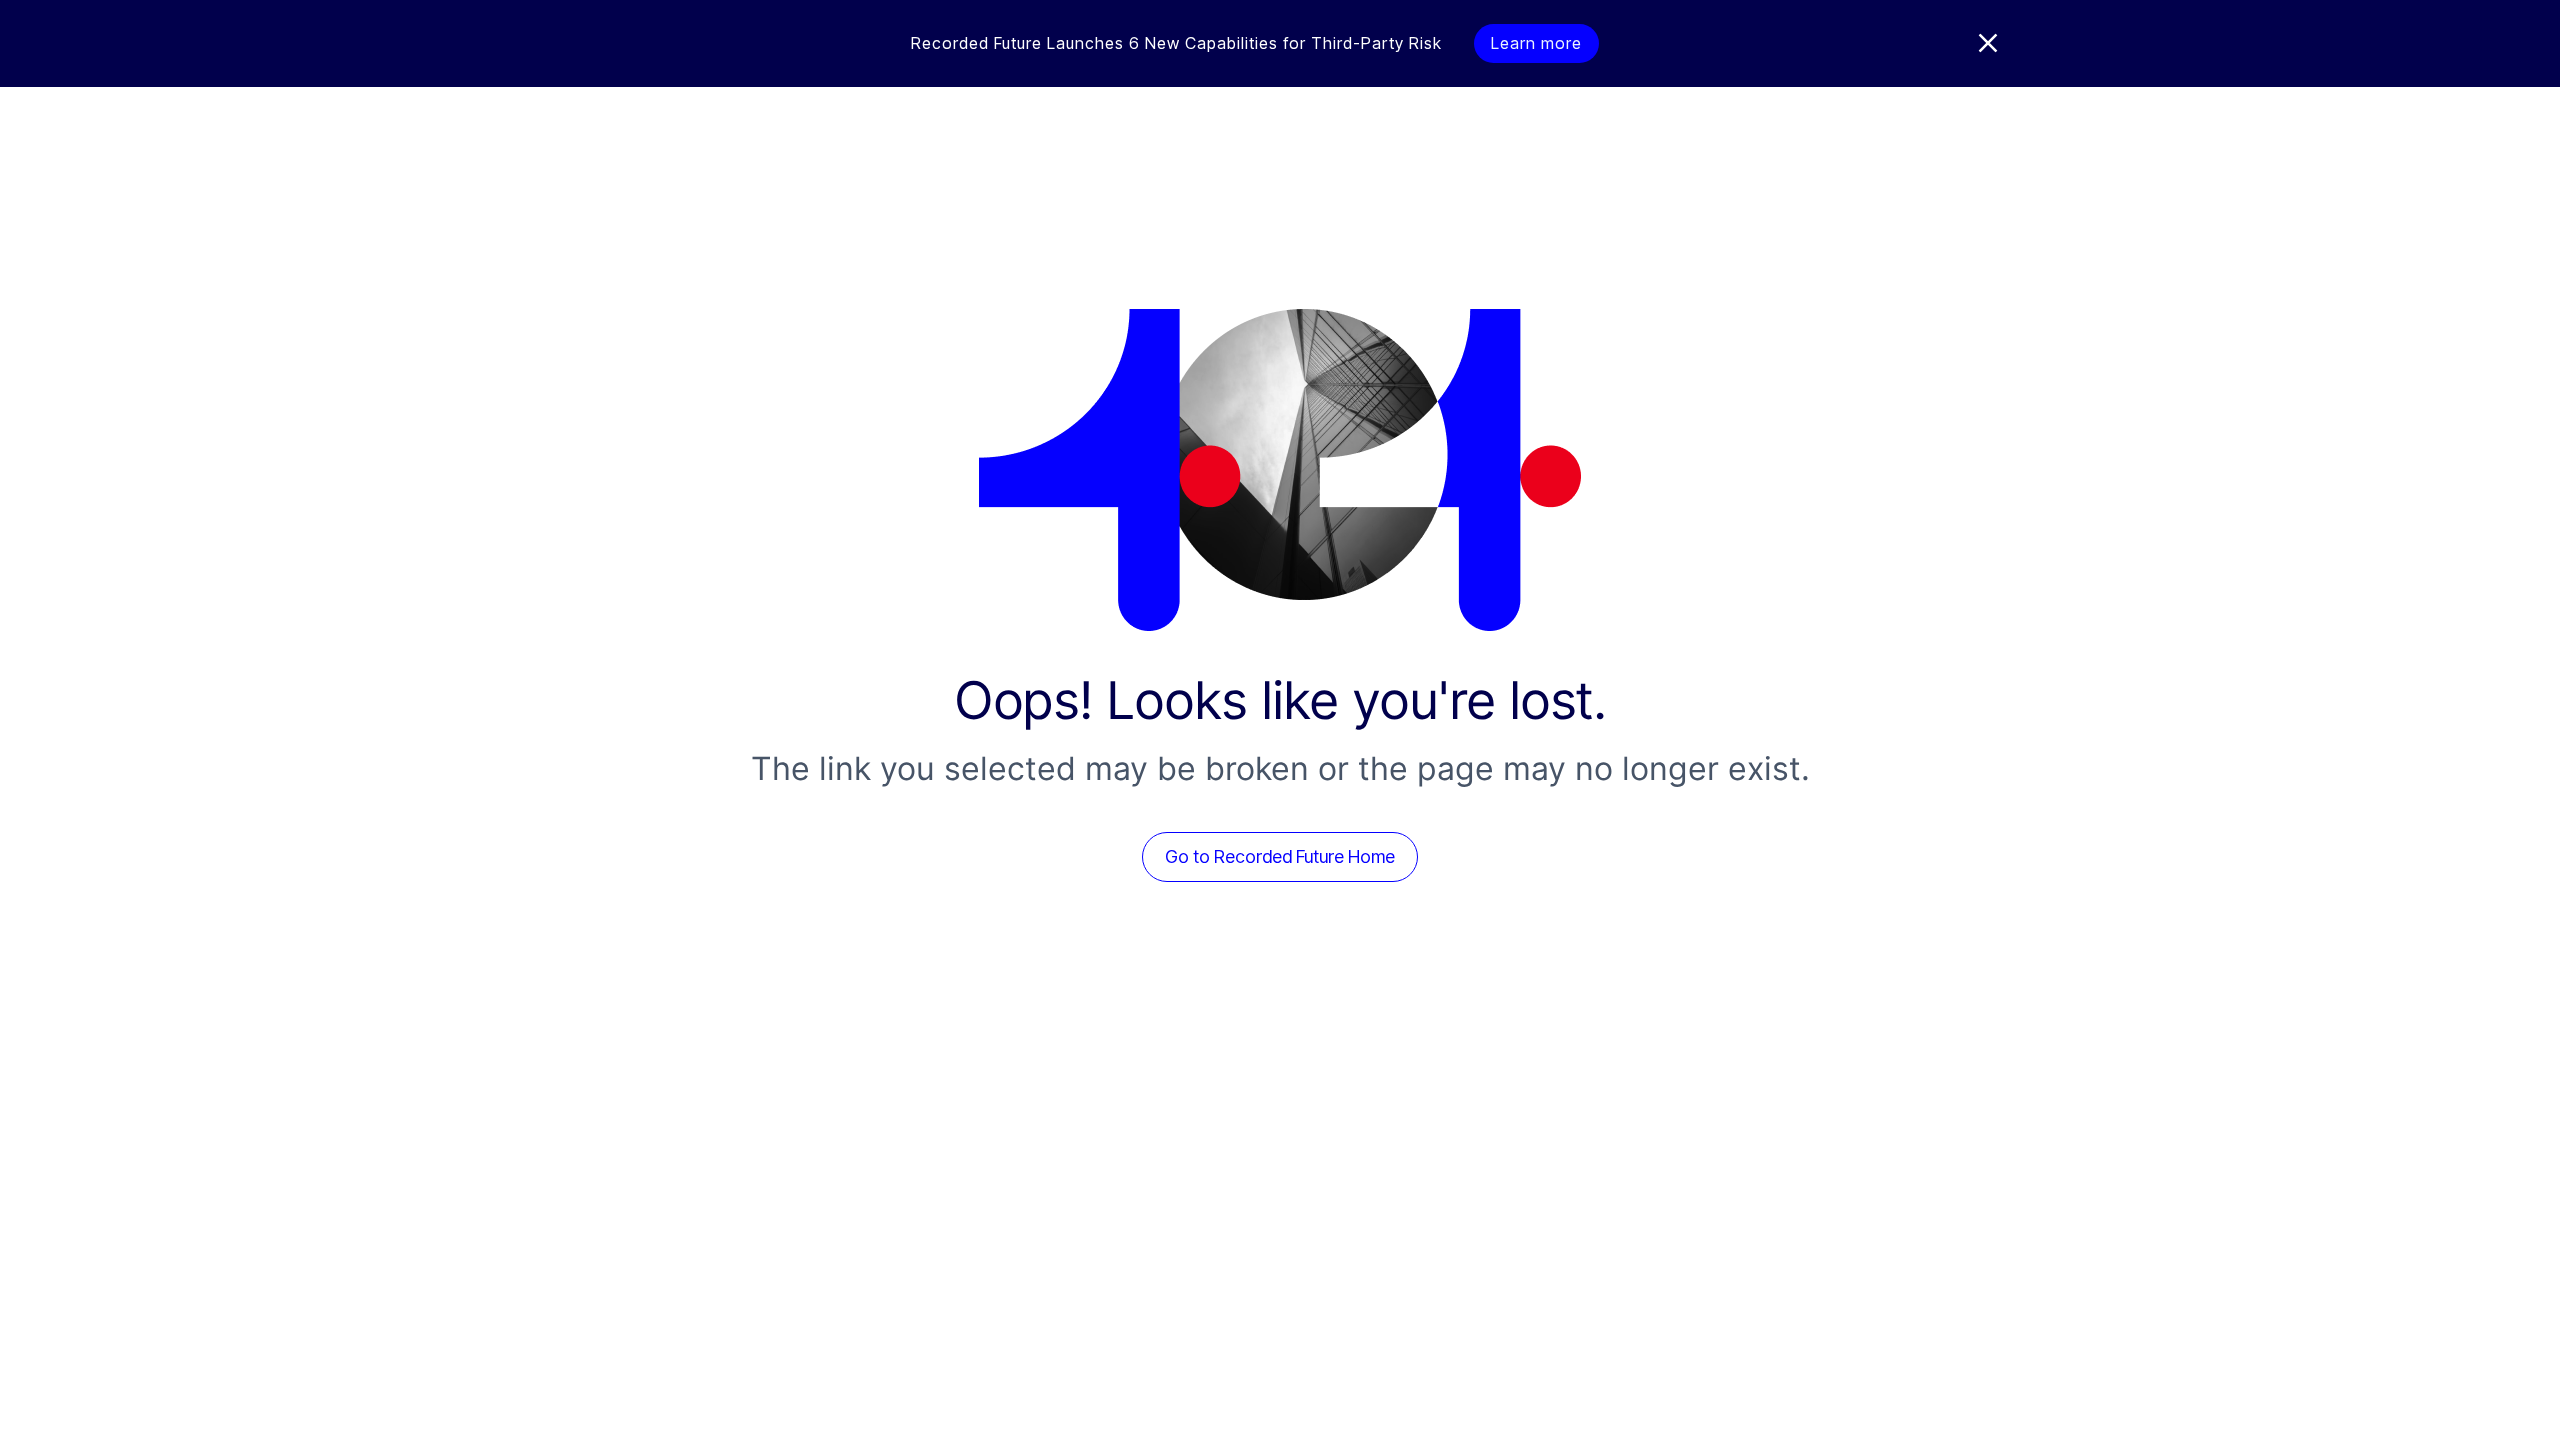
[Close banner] (1988, 43)
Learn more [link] (1536, 43)
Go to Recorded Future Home (1280, 856)
